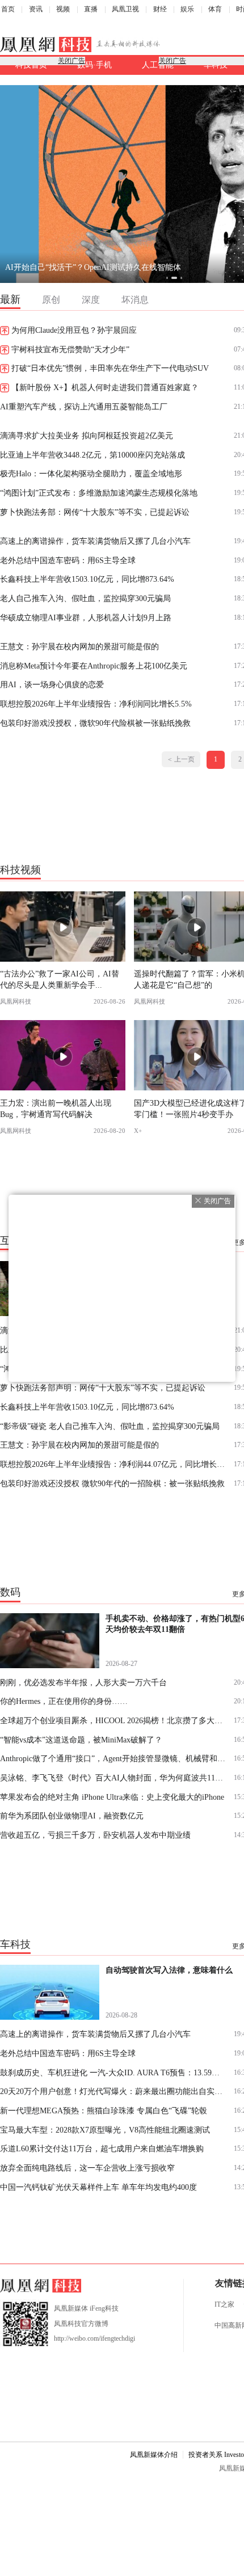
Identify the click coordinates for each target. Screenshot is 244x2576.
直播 (91, 9)
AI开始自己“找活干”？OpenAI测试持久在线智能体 (93, 267)
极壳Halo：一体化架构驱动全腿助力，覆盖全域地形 (91, 473)
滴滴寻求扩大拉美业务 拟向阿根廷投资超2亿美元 (87, 435)
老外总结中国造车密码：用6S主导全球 (68, 560)
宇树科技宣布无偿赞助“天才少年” (70, 349)
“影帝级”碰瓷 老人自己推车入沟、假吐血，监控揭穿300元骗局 (110, 1426)
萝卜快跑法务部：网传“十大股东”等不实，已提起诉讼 (95, 512)
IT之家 (224, 2304)
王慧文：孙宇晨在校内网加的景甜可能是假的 (79, 646)
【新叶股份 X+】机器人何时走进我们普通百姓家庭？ (105, 387)
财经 (160, 9)
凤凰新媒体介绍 (154, 2455)
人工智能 (158, 65)
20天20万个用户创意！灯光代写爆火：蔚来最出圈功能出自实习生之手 (113, 2091)
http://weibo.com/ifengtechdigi (94, 2338)
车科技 (15, 1944)
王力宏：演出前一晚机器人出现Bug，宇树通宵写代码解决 (56, 1108)
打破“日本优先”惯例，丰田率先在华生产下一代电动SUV (110, 368)
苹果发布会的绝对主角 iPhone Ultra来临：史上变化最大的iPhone (112, 1797)
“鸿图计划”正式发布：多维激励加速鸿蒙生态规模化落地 (99, 493)
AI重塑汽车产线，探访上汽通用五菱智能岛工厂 (84, 407)
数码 (10, 1592)
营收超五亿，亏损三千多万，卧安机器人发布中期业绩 (95, 1835)
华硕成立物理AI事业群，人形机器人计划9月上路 (86, 617)
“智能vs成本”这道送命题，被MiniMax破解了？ (81, 1740)
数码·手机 (94, 65)
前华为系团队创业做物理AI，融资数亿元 (72, 1816)
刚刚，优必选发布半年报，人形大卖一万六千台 (83, 1682)
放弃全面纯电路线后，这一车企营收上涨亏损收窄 (87, 2168)
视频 (63, 9)
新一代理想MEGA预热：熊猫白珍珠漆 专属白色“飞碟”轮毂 (104, 2110)
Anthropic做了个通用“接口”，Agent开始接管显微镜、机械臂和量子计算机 (113, 1758)
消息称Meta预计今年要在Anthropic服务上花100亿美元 (94, 666)
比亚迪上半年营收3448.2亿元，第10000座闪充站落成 (92, 455)
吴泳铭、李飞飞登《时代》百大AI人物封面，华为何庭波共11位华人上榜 (113, 1778)
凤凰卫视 (125, 9)
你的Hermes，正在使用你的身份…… (64, 1701)
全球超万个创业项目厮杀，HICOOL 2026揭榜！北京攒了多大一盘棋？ (113, 1720)
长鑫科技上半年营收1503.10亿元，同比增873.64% (87, 579)
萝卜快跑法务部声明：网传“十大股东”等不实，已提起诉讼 (103, 1388)
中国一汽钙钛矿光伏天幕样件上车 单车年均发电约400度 (98, 2187)
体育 (215, 9)
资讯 (36, 9)
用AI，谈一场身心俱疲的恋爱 (52, 684)
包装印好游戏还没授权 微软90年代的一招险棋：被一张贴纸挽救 (112, 1483)
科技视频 (20, 869)
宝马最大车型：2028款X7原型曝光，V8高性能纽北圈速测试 (105, 2130)
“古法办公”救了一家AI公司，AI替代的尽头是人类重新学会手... (60, 979)
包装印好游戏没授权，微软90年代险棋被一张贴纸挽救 (95, 723)
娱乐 (187, 9)
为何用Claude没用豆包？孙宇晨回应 (74, 330)
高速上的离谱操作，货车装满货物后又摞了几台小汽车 (95, 541)
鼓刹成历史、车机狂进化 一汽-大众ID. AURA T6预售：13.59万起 (113, 2072)
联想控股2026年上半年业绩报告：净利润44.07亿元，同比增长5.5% (113, 1464)
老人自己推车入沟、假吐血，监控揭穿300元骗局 (85, 598)
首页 (8, 9)
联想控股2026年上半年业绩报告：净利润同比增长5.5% (96, 704)
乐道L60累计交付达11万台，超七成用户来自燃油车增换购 (102, 2148)
